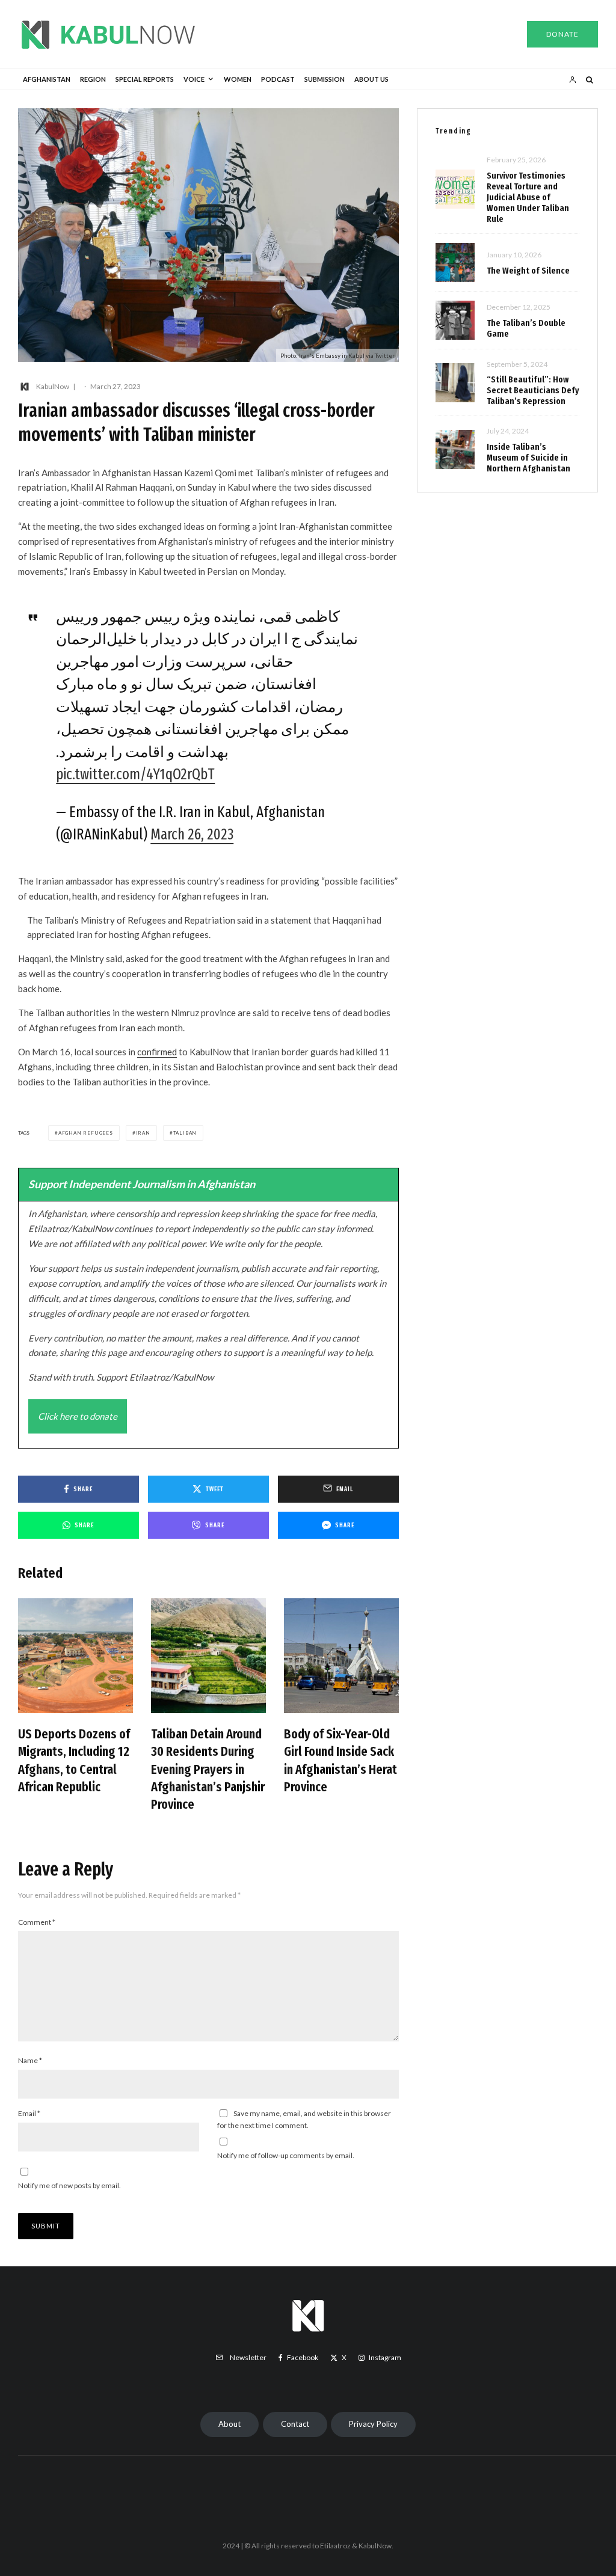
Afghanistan (47, 79)
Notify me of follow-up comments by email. (286, 2155)
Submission (325, 79)
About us (371, 79)
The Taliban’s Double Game (526, 328)
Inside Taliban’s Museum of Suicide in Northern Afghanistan (528, 458)
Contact (295, 2424)
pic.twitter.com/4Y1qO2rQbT (135, 774)
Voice (194, 79)
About (229, 2424)
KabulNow (53, 386)
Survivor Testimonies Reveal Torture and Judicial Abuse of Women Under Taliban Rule (528, 197)
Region (93, 79)
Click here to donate (78, 1416)
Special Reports (145, 79)
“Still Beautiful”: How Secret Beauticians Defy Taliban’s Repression (533, 390)
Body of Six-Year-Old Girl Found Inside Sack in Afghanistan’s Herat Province (340, 1760)
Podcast (278, 79)
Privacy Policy (373, 2424)
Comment (37, 1922)
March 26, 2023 (192, 835)
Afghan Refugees (86, 1133)
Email (29, 2113)
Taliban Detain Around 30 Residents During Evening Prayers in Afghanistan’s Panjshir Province (208, 1769)
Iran (143, 1133)
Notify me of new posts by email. (69, 2185)
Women (238, 79)
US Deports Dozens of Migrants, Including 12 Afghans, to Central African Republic (74, 1760)
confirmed (157, 1052)
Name (30, 2060)
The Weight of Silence (528, 271)
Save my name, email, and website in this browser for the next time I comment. (304, 2119)
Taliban (185, 1133)
